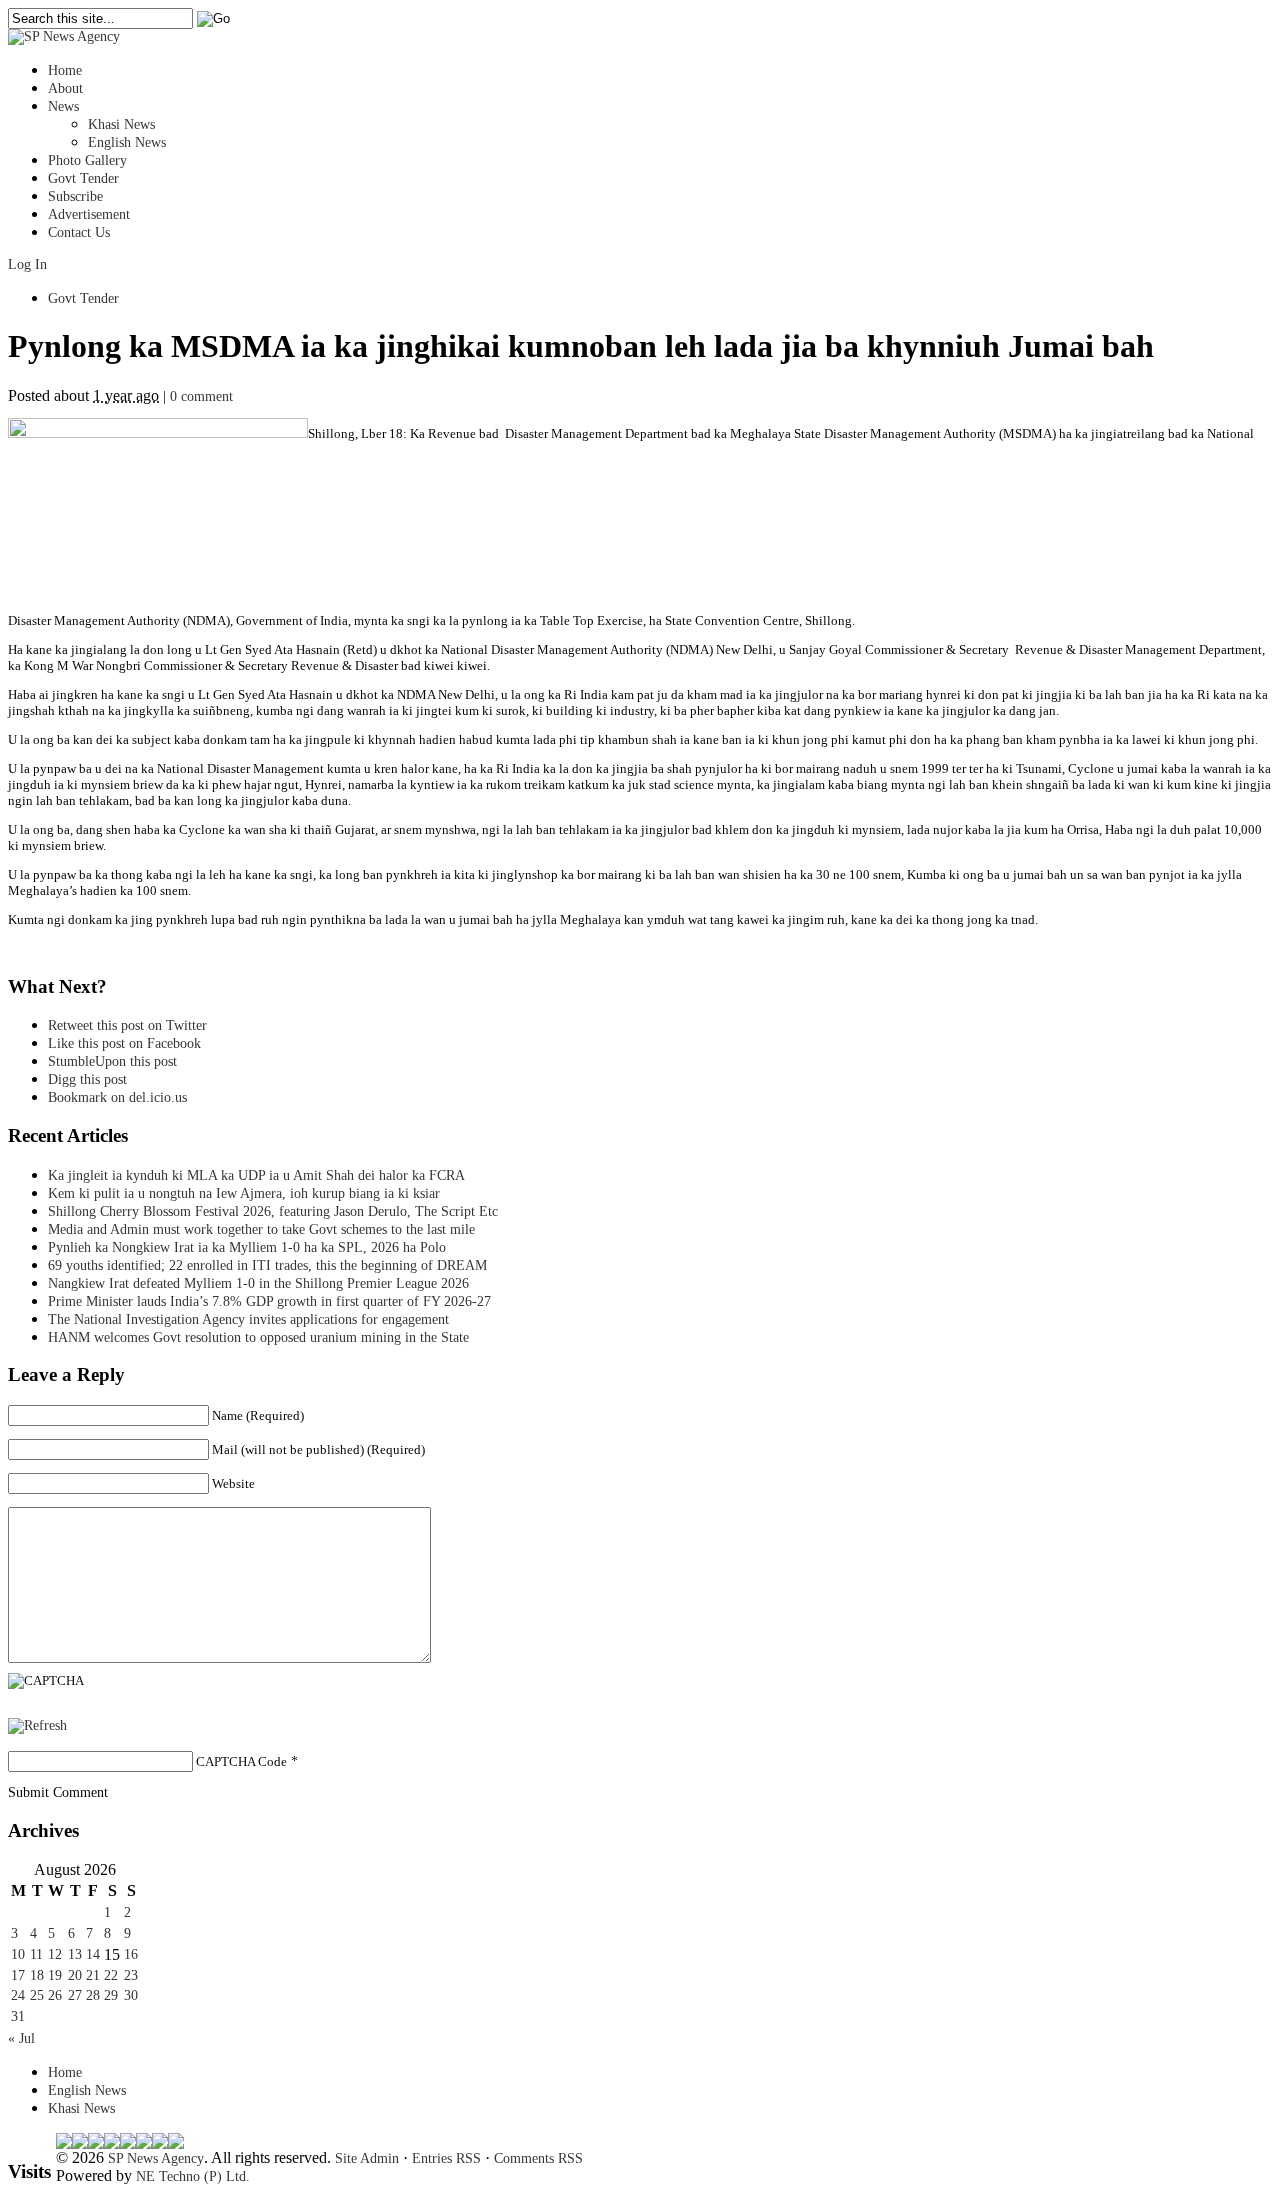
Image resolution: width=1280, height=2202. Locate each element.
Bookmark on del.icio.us (117, 1097)
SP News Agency (156, 2158)
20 (75, 1975)
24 (18, 1995)
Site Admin (367, 2158)
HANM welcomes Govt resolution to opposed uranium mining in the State (258, 1337)
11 (36, 1954)
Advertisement (89, 214)
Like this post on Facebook (124, 1043)
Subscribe (75, 196)
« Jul (21, 2038)
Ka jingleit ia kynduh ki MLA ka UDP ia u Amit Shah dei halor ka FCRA (256, 1175)
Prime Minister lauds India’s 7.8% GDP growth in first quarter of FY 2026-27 (269, 1301)
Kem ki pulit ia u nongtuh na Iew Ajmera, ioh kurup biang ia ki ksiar (244, 1193)
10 (18, 1954)
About (65, 88)
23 (131, 1975)
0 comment (201, 396)
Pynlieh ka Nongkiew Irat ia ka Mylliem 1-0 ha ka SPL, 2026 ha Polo (247, 1247)
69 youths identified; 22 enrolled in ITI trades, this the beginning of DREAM (267, 1265)
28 (93, 1995)
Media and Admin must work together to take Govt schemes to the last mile (261, 1229)
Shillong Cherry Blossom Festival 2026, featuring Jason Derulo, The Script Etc (273, 1211)
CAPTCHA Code (241, 1761)
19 (55, 1975)
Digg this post (87, 1079)
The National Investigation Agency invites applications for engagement (248, 1319)
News (63, 106)
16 (131, 1954)
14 (93, 1954)
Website (233, 1483)
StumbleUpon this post (112, 1061)
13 (75, 1954)
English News (127, 142)
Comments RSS (538, 2158)
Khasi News (121, 124)
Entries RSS (446, 2158)
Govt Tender (83, 178)
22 (111, 1975)
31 (18, 2016)
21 (93, 1975)
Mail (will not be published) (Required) (318, 1449)
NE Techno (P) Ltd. (193, 2176)
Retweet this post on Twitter (127, 1025)
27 (75, 1995)
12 (55, 1954)
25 (37, 1995)
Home (65, 70)
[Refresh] (37, 1725)
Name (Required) (258, 1415)
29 (111, 1995)
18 (37, 1975)
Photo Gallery (87, 160)
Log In (27, 264)
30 (131, 1995)
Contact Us (79, 232)
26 (55, 1995)
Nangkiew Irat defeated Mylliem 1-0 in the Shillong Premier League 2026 (258, 1283)
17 (18, 1975)
